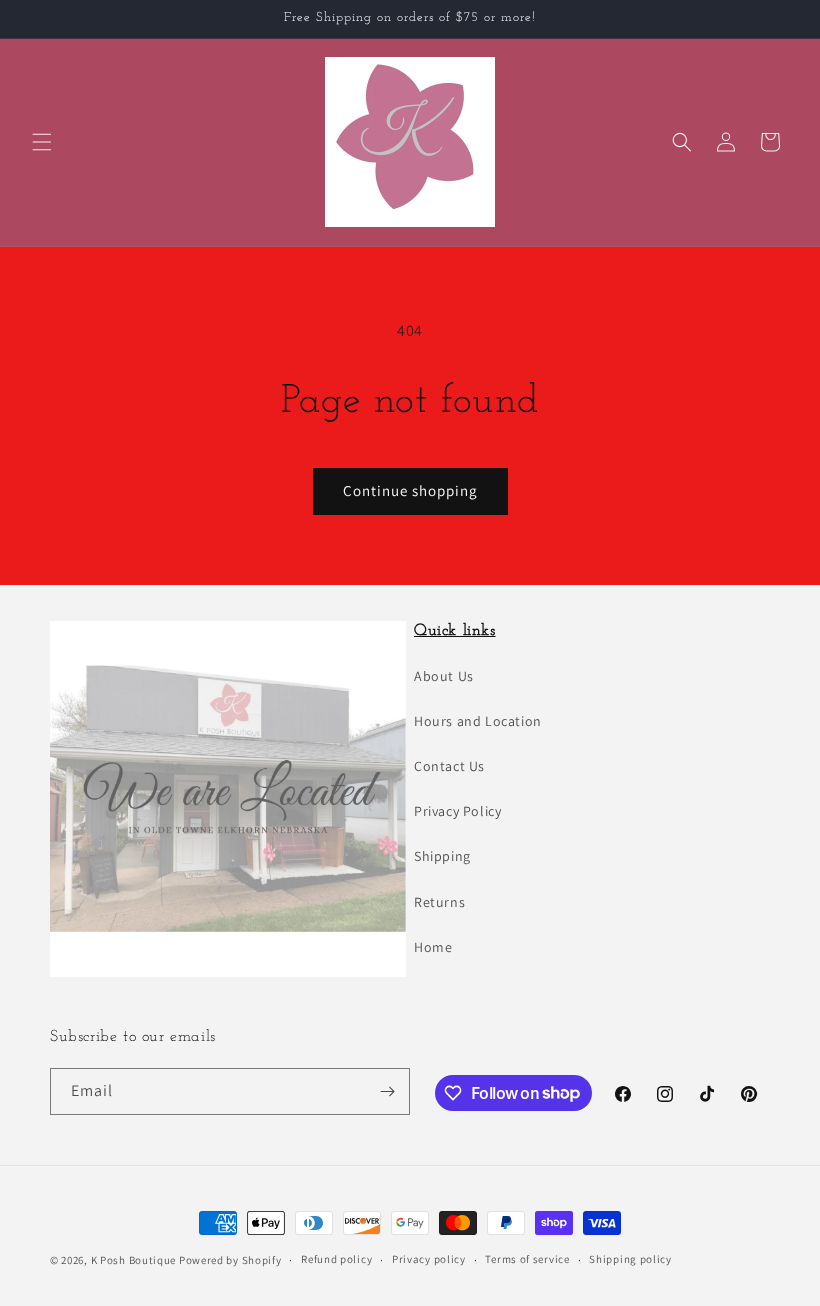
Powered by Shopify (230, 1260)
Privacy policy (429, 1259)
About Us (444, 676)
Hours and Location (478, 721)
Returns (439, 902)
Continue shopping (410, 490)
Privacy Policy (457, 811)
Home (433, 947)
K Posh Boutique (134, 1260)
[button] (42, 142)
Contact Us (449, 766)
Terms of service (527, 1259)
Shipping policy (630, 1259)
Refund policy (336, 1259)
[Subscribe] (387, 1091)
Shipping (442, 856)
